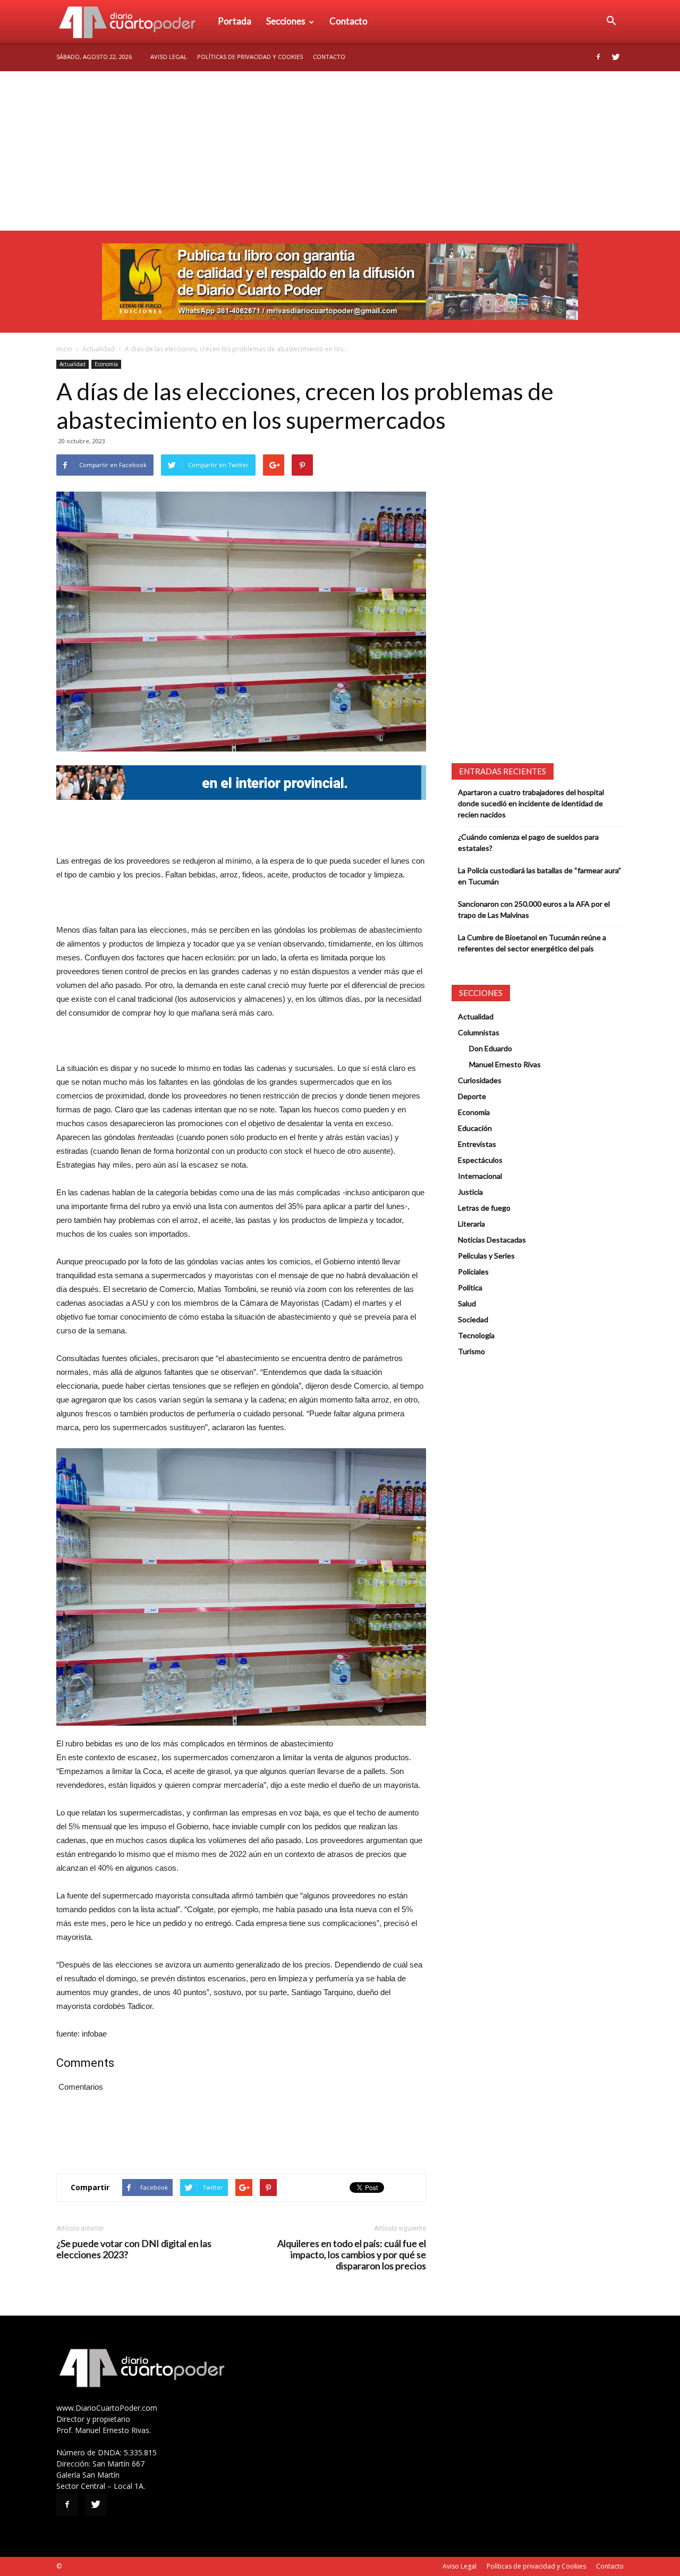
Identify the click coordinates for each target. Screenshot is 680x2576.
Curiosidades (480, 1080)
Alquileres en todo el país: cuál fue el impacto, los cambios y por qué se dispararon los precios (352, 2255)
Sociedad (473, 1319)
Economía (106, 364)
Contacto (348, 21)
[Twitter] (616, 57)
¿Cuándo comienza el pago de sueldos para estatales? (528, 842)
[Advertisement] (340, 151)
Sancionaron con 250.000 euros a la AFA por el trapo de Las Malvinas (534, 909)
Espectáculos (480, 1160)
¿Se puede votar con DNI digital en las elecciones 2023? (134, 2249)
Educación (475, 1128)
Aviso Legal (169, 57)
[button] (611, 21)
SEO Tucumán (84, 2566)
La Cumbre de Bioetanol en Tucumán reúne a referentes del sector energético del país (532, 943)
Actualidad (99, 349)
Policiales (473, 1272)
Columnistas (479, 1032)
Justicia (470, 1192)
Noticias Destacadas (492, 1240)
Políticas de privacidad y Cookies (250, 57)
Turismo (471, 1351)
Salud (467, 1303)
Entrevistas (477, 1144)
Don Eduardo (491, 1048)
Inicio (64, 349)
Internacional (480, 1176)
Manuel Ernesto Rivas (505, 1064)
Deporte (472, 1096)
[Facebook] (598, 57)
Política (470, 1287)
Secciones (286, 21)
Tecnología (476, 1335)
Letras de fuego (484, 1208)
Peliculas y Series (486, 1256)
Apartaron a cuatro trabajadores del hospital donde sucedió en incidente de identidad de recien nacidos (531, 803)
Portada (235, 21)
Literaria (471, 1224)
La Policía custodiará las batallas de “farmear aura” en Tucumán (539, 876)
